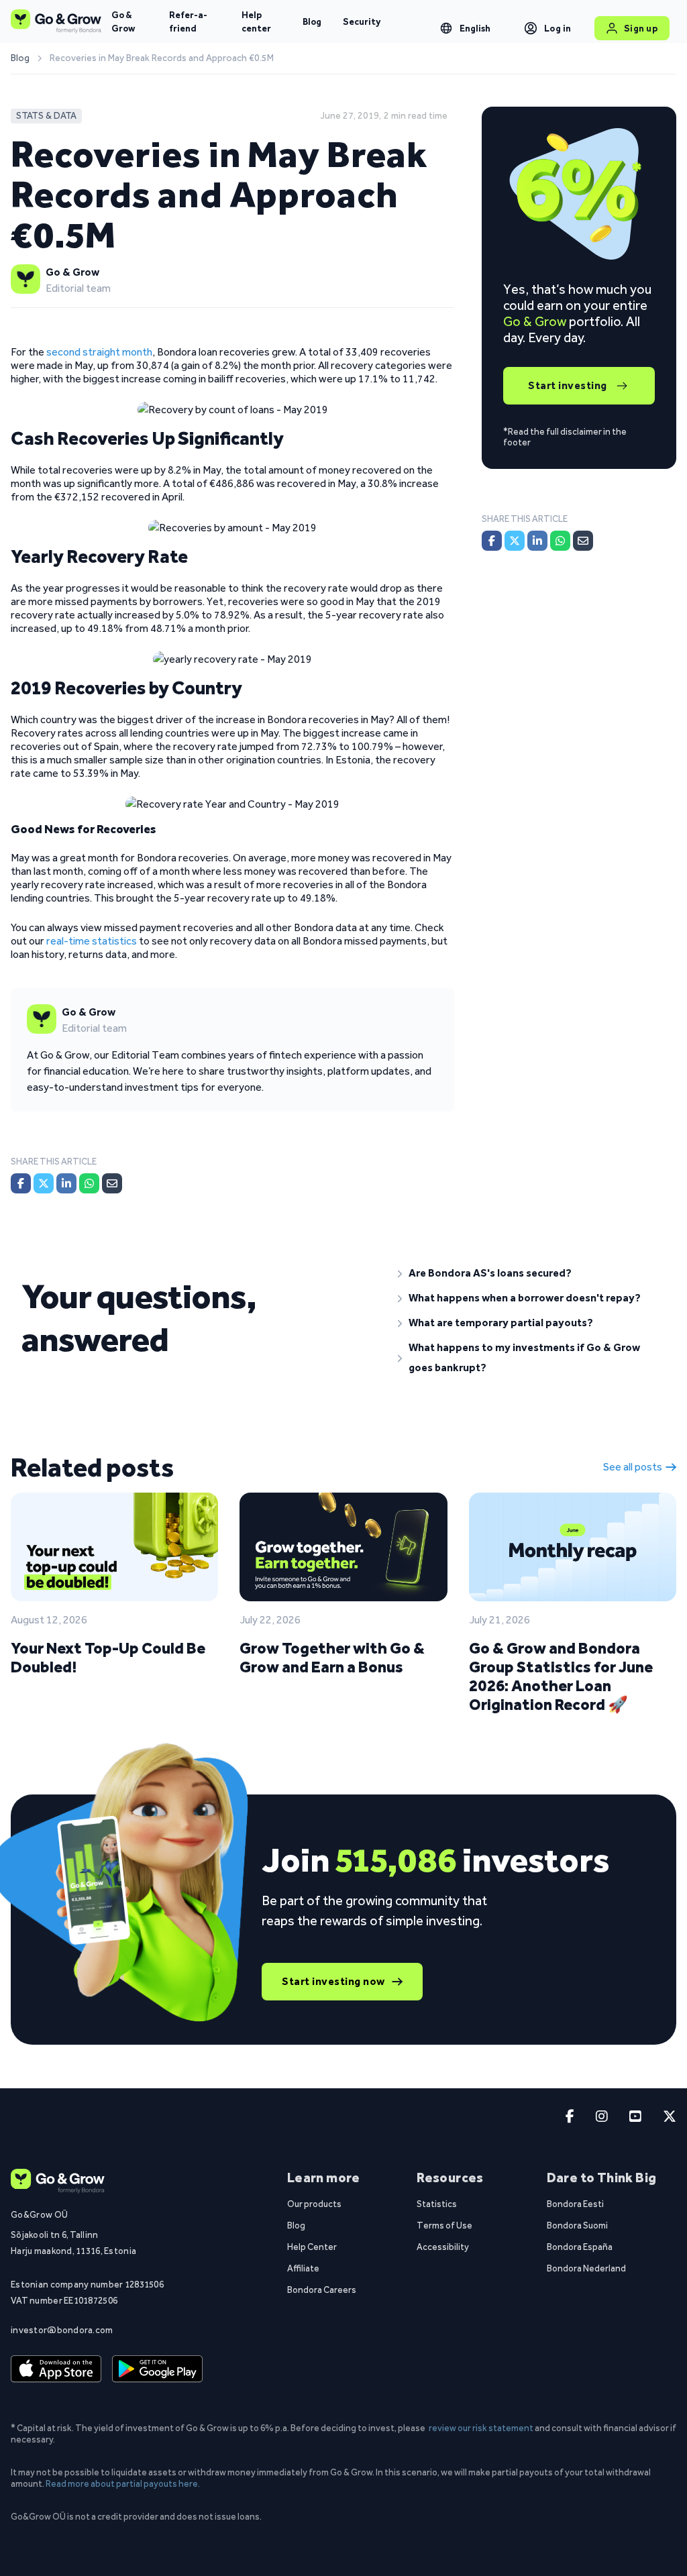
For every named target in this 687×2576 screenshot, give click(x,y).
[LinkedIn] (66, 1183)
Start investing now (333, 1981)
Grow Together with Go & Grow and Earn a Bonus (332, 1657)
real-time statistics (92, 941)
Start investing (568, 385)
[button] (532, 1273)
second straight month (99, 352)
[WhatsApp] (89, 1183)
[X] (44, 1183)
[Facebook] (21, 1183)
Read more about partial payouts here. (123, 2483)
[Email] (112, 1183)
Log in (558, 28)
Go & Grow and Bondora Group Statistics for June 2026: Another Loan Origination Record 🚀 (561, 1676)
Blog (312, 21)
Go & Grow (123, 21)
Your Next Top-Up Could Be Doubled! (108, 1657)
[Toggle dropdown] (446, 28)
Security (362, 21)
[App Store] (56, 2369)
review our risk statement (481, 2428)
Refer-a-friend (188, 21)
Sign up (641, 28)
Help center (256, 21)
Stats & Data (46, 116)
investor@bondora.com (62, 2330)
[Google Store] (157, 2369)
